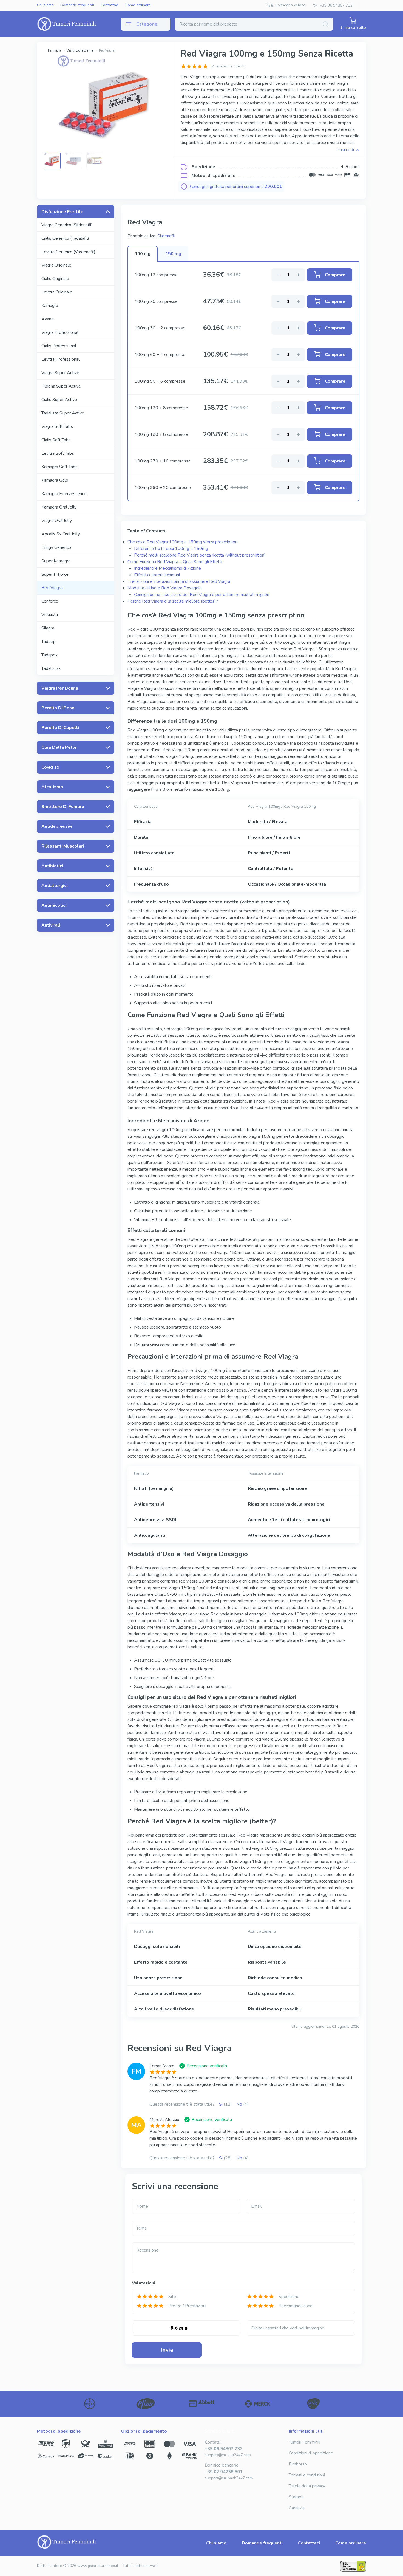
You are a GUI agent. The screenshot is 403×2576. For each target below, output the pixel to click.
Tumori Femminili (304, 2442)
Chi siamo (45, 5)
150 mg (173, 254)
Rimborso (298, 2464)
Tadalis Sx (51, 668)
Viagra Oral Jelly (57, 521)
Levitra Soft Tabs (58, 453)
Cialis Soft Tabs (56, 440)
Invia (167, 2350)
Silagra (48, 628)
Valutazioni (144, 2283)
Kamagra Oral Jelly (59, 507)
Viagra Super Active (60, 373)
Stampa (296, 2497)
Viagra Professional (60, 332)
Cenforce (50, 601)
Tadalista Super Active (63, 413)
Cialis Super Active (59, 400)
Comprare (335, 275)
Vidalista (50, 615)
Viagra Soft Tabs (57, 426)
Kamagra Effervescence (64, 494)
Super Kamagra (56, 561)
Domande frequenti (77, 5)
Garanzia (297, 2508)
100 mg (143, 254)
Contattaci (110, 5)
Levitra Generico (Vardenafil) (68, 252)
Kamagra (50, 306)
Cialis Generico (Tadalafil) (65, 238)
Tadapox (49, 655)
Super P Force (55, 574)
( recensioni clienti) (228, 66)
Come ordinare (138, 5)
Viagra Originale (56, 265)
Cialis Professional (59, 346)
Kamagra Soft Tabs (59, 467)
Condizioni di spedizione (311, 2453)
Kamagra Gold (55, 480)
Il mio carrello (353, 28)
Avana (47, 319)
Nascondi (345, 150)
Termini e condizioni (307, 2475)
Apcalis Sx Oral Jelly (61, 534)
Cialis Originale (55, 279)
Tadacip (49, 642)
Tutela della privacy (307, 2486)
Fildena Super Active (61, 386)
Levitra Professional (60, 359)
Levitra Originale (57, 292)
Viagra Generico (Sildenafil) (67, 225)
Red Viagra (52, 588)
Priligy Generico (56, 547)
